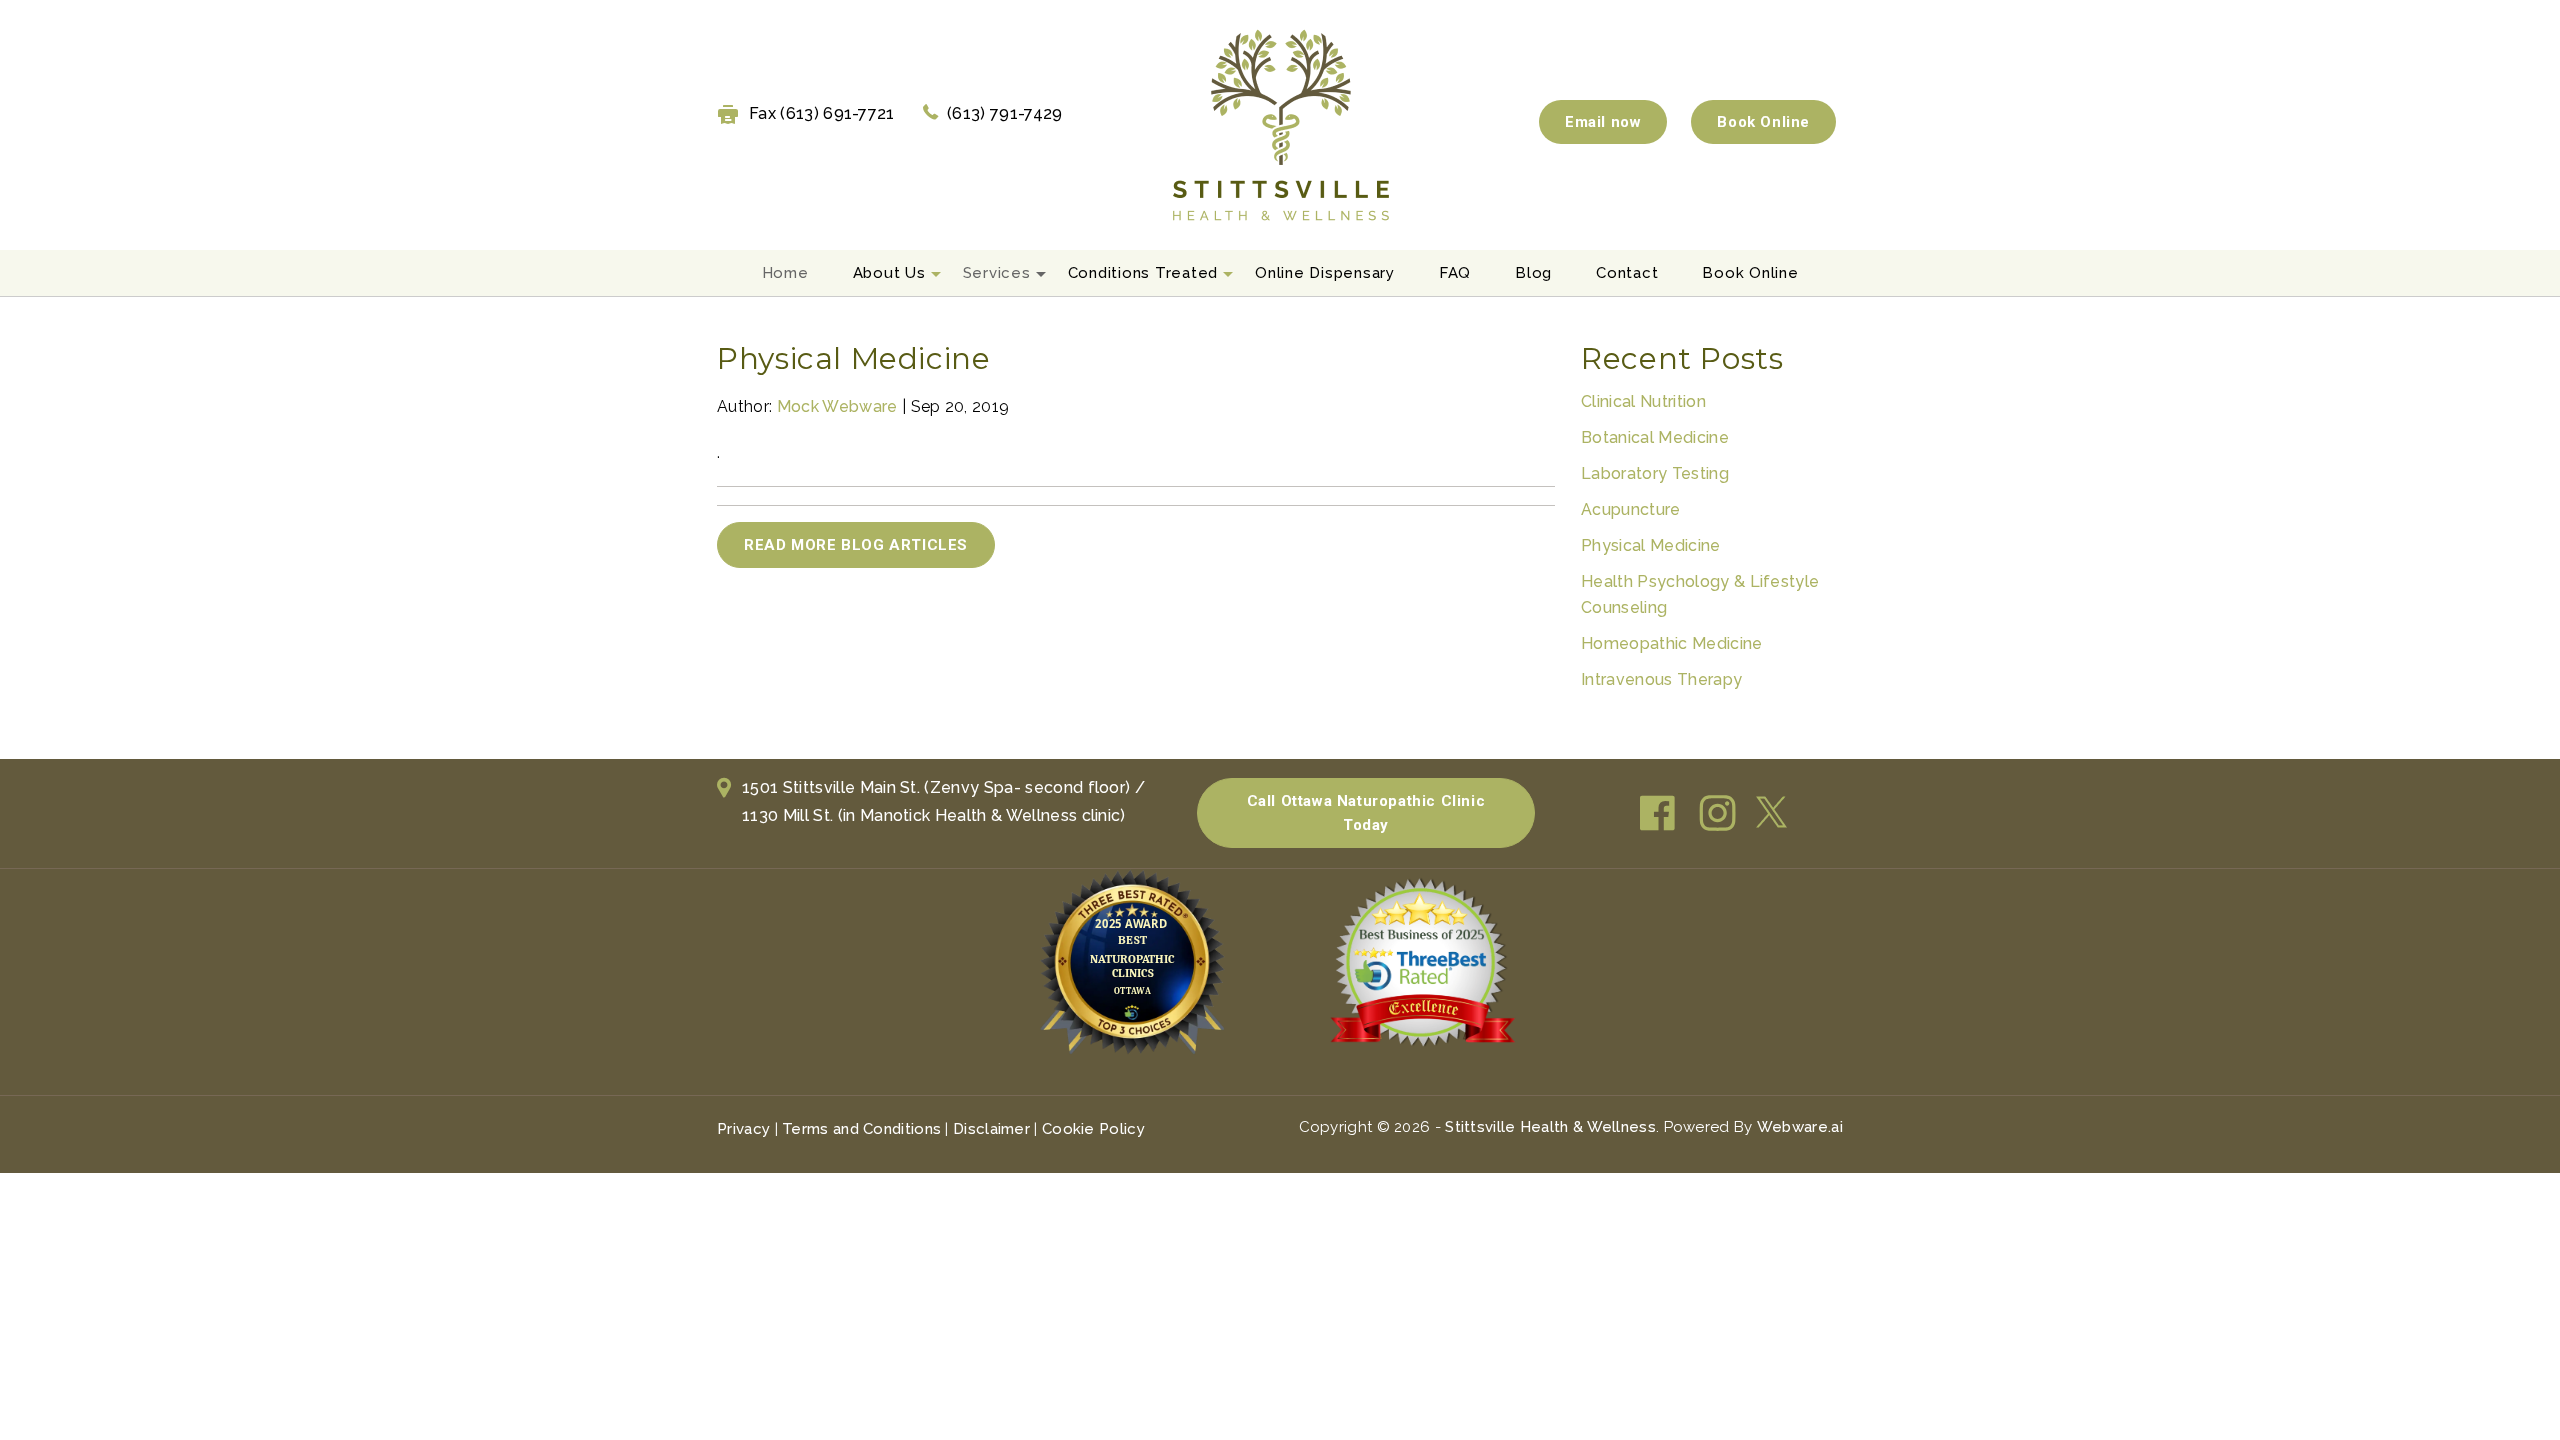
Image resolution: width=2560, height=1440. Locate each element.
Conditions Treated (1143, 273)
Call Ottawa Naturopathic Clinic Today (1366, 813)
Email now (1603, 122)
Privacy (743, 1129)
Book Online (1763, 122)
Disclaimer (991, 1129)
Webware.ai (1800, 1127)
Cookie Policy (1093, 1129)
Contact (1627, 273)
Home (785, 273)
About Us (889, 273)
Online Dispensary (1325, 273)
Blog (1533, 273)
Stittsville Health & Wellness (1550, 1127)
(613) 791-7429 (1004, 113)
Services (997, 273)
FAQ (1455, 273)
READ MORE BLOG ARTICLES (856, 545)
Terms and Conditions (861, 1129)
